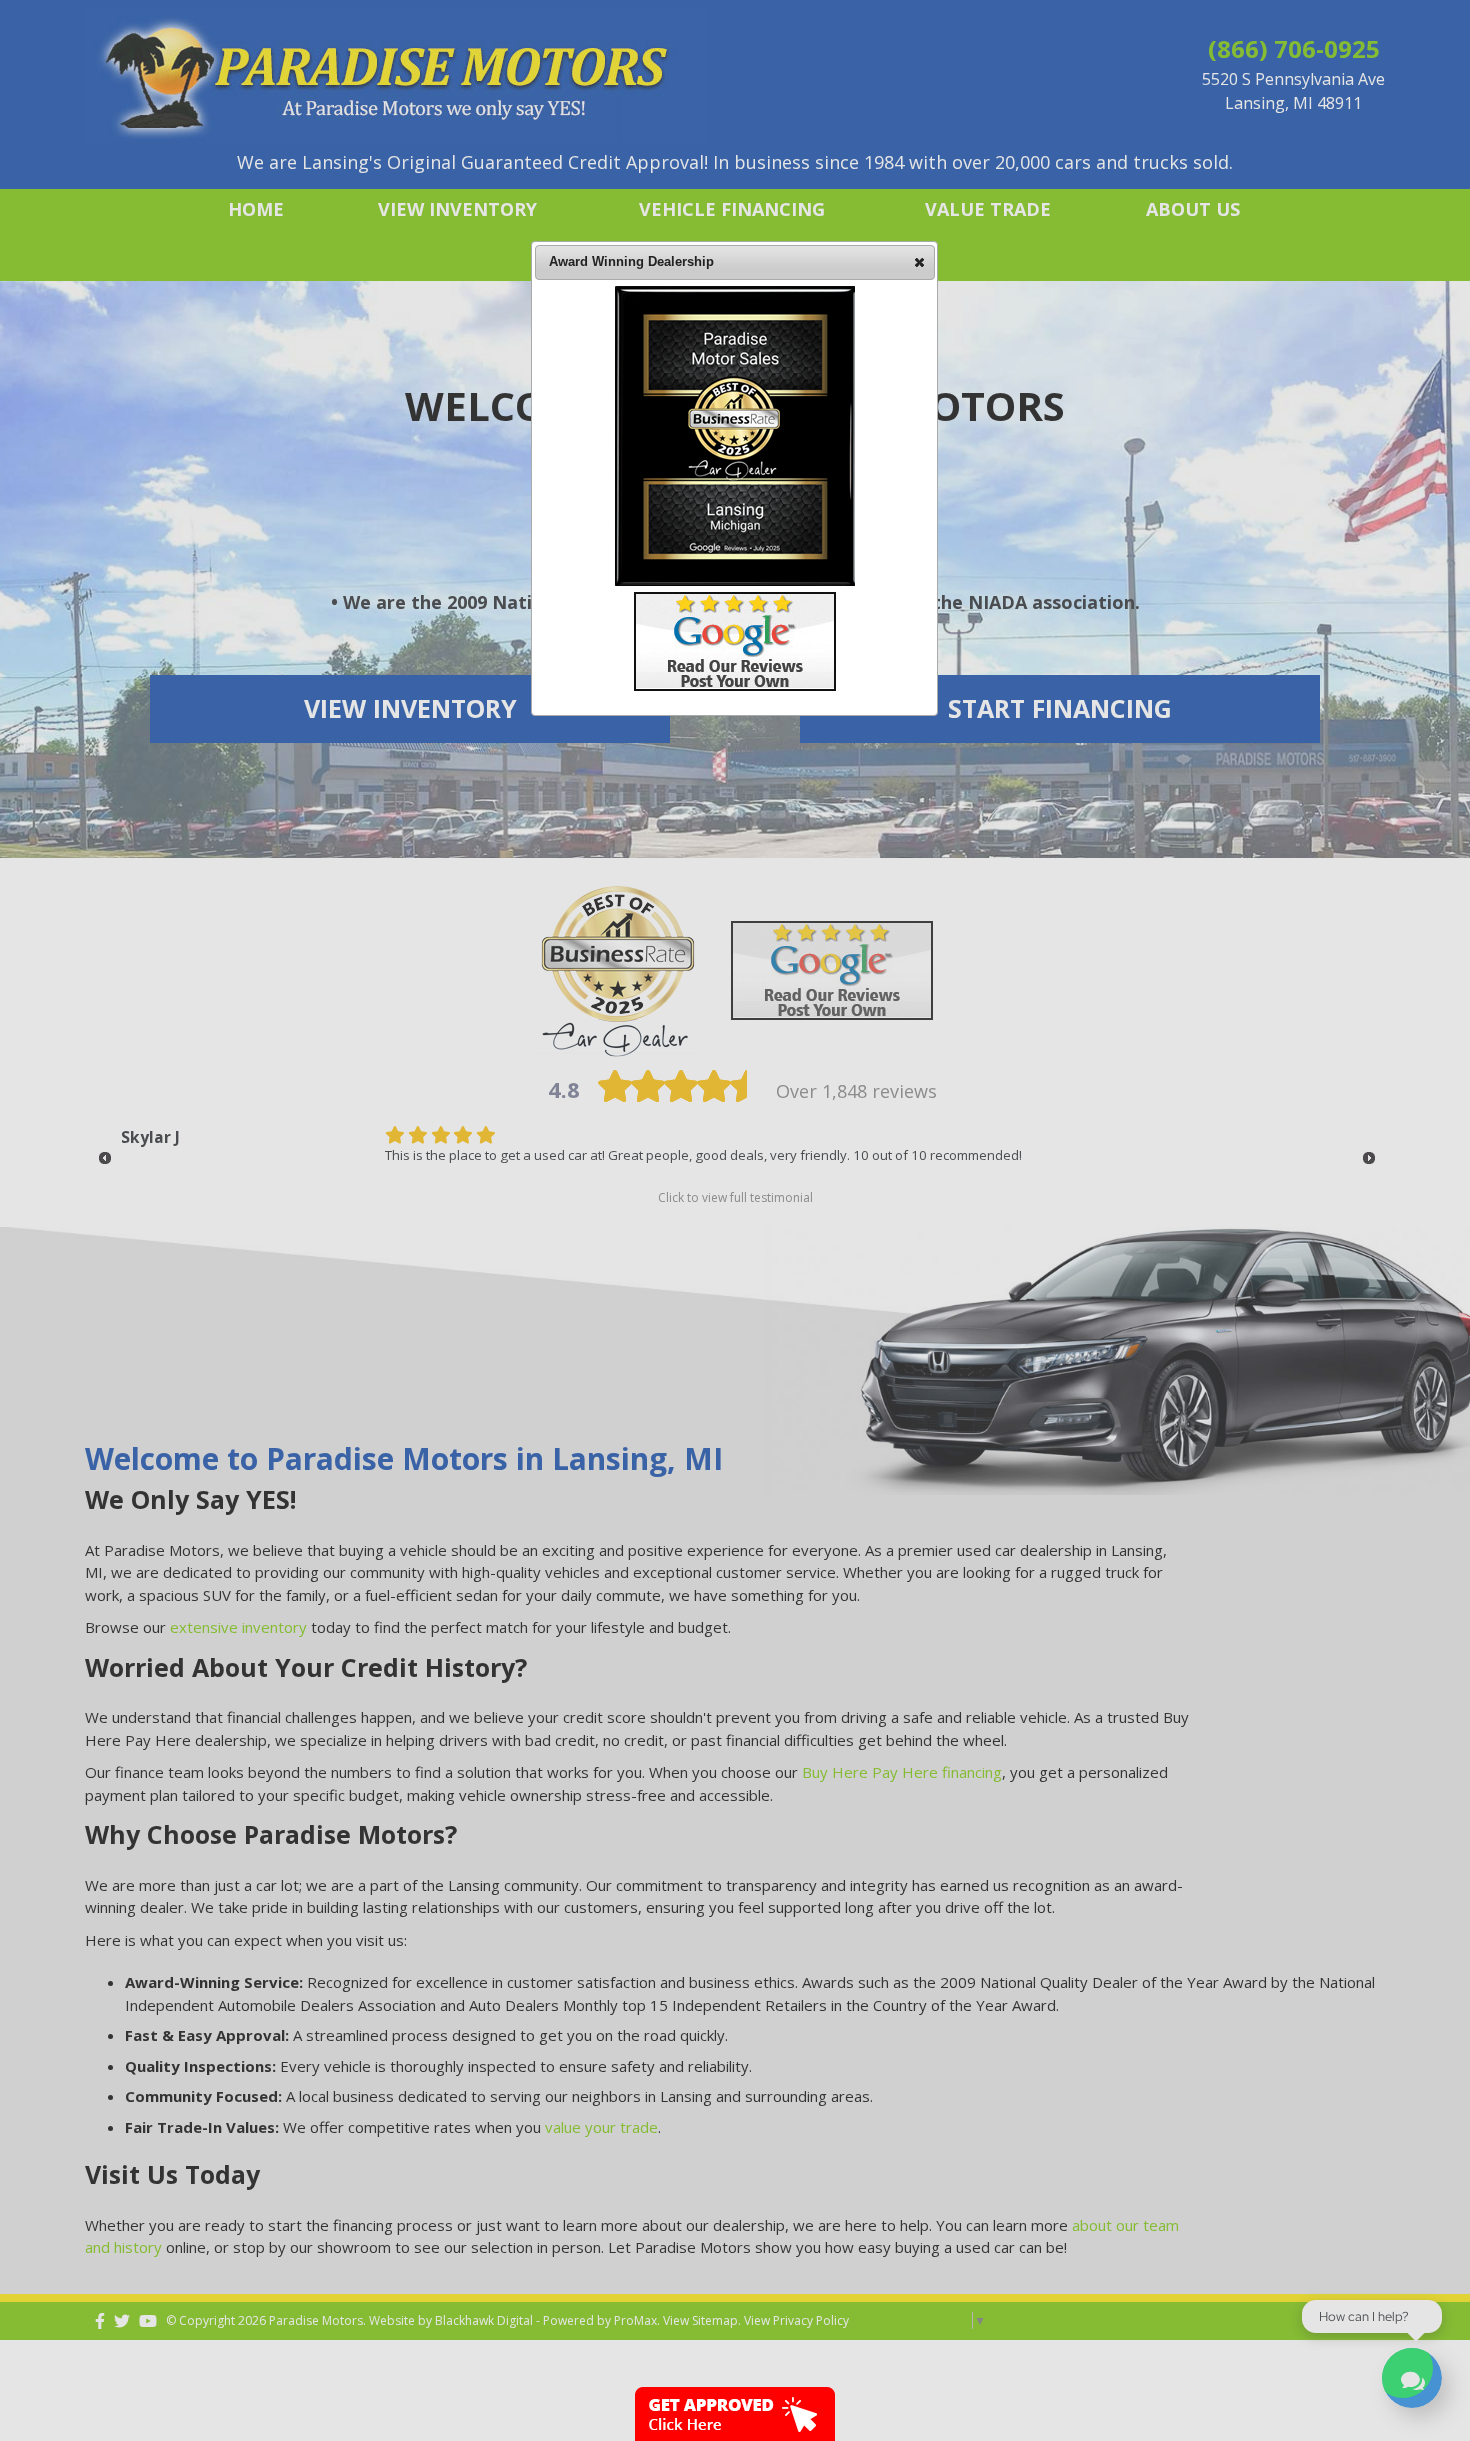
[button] (919, 262)
